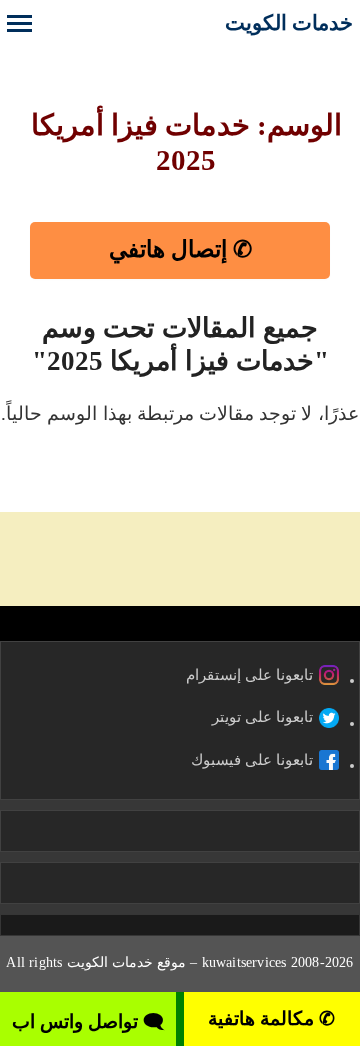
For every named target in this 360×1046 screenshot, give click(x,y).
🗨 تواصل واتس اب (88, 1021)
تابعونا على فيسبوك (252, 760)
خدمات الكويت (289, 22)
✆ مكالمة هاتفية (271, 1018)
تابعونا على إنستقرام (249, 675)
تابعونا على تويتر (262, 717)
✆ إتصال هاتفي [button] (180, 249)
